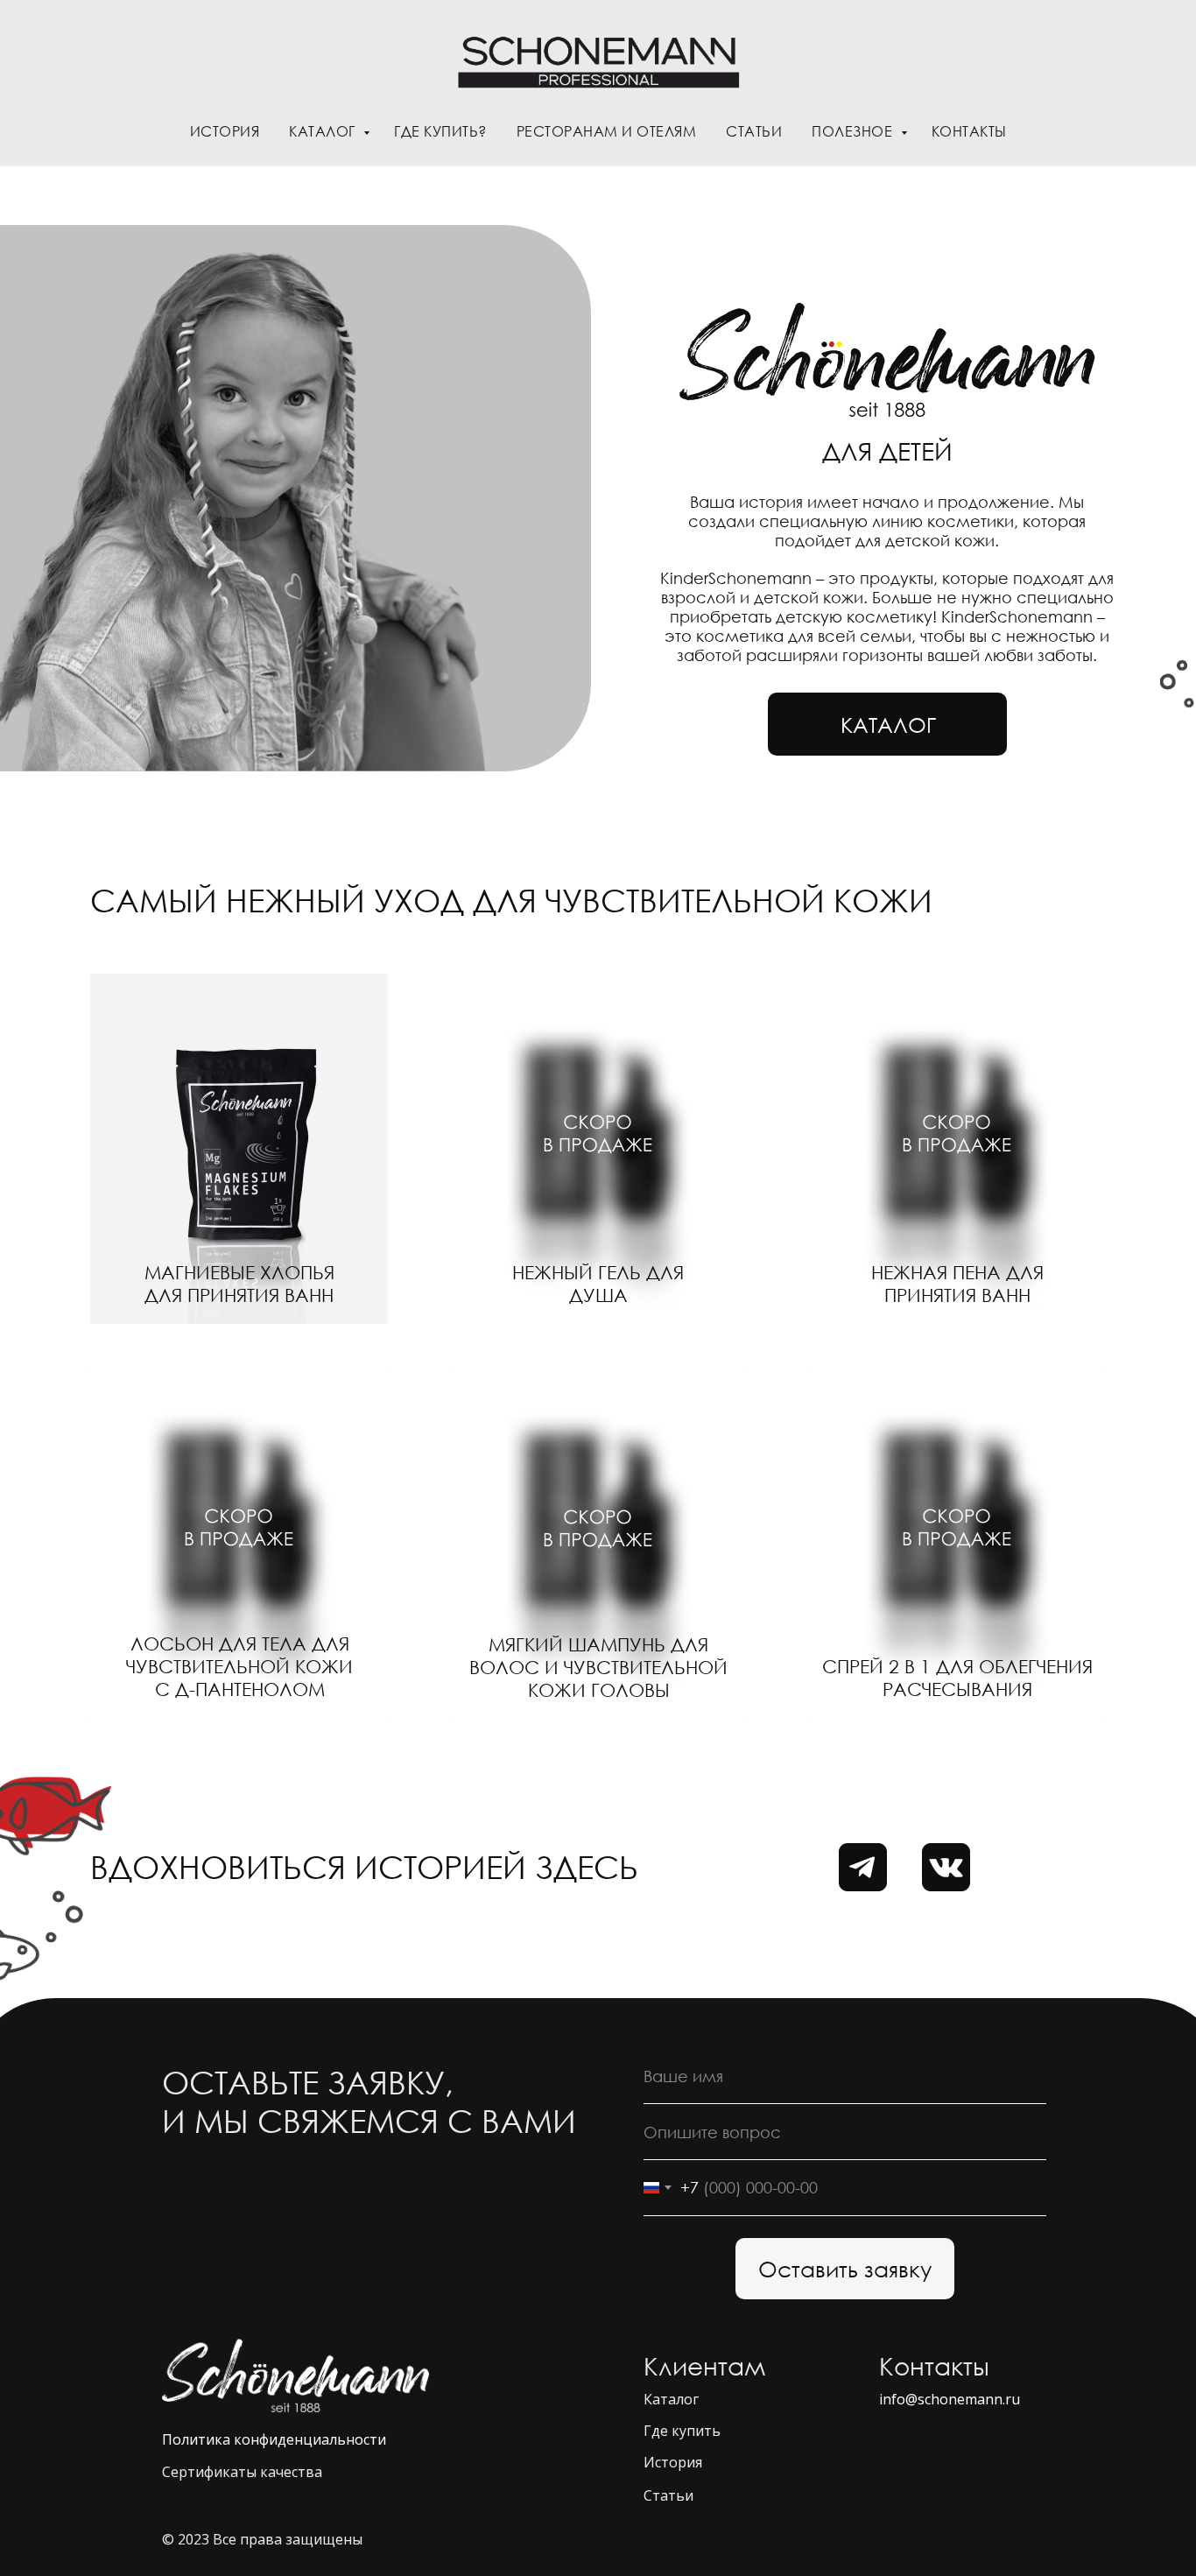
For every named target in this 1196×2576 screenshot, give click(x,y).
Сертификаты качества (242, 2472)
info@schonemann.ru (950, 2399)
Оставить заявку (845, 2269)
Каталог (671, 2399)
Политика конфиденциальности (274, 2439)
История (673, 2462)
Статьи (668, 2495)
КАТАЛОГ (324, 131)
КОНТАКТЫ (969, 131)
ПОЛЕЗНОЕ (854, 131)
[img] (239, 1149)
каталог (888, 725)
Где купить (682, 2431)
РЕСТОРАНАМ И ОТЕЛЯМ (607, 131)
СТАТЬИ (754, 131)
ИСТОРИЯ (225, 131)
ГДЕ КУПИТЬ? (440, 131)
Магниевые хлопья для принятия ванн (239, 1284)
